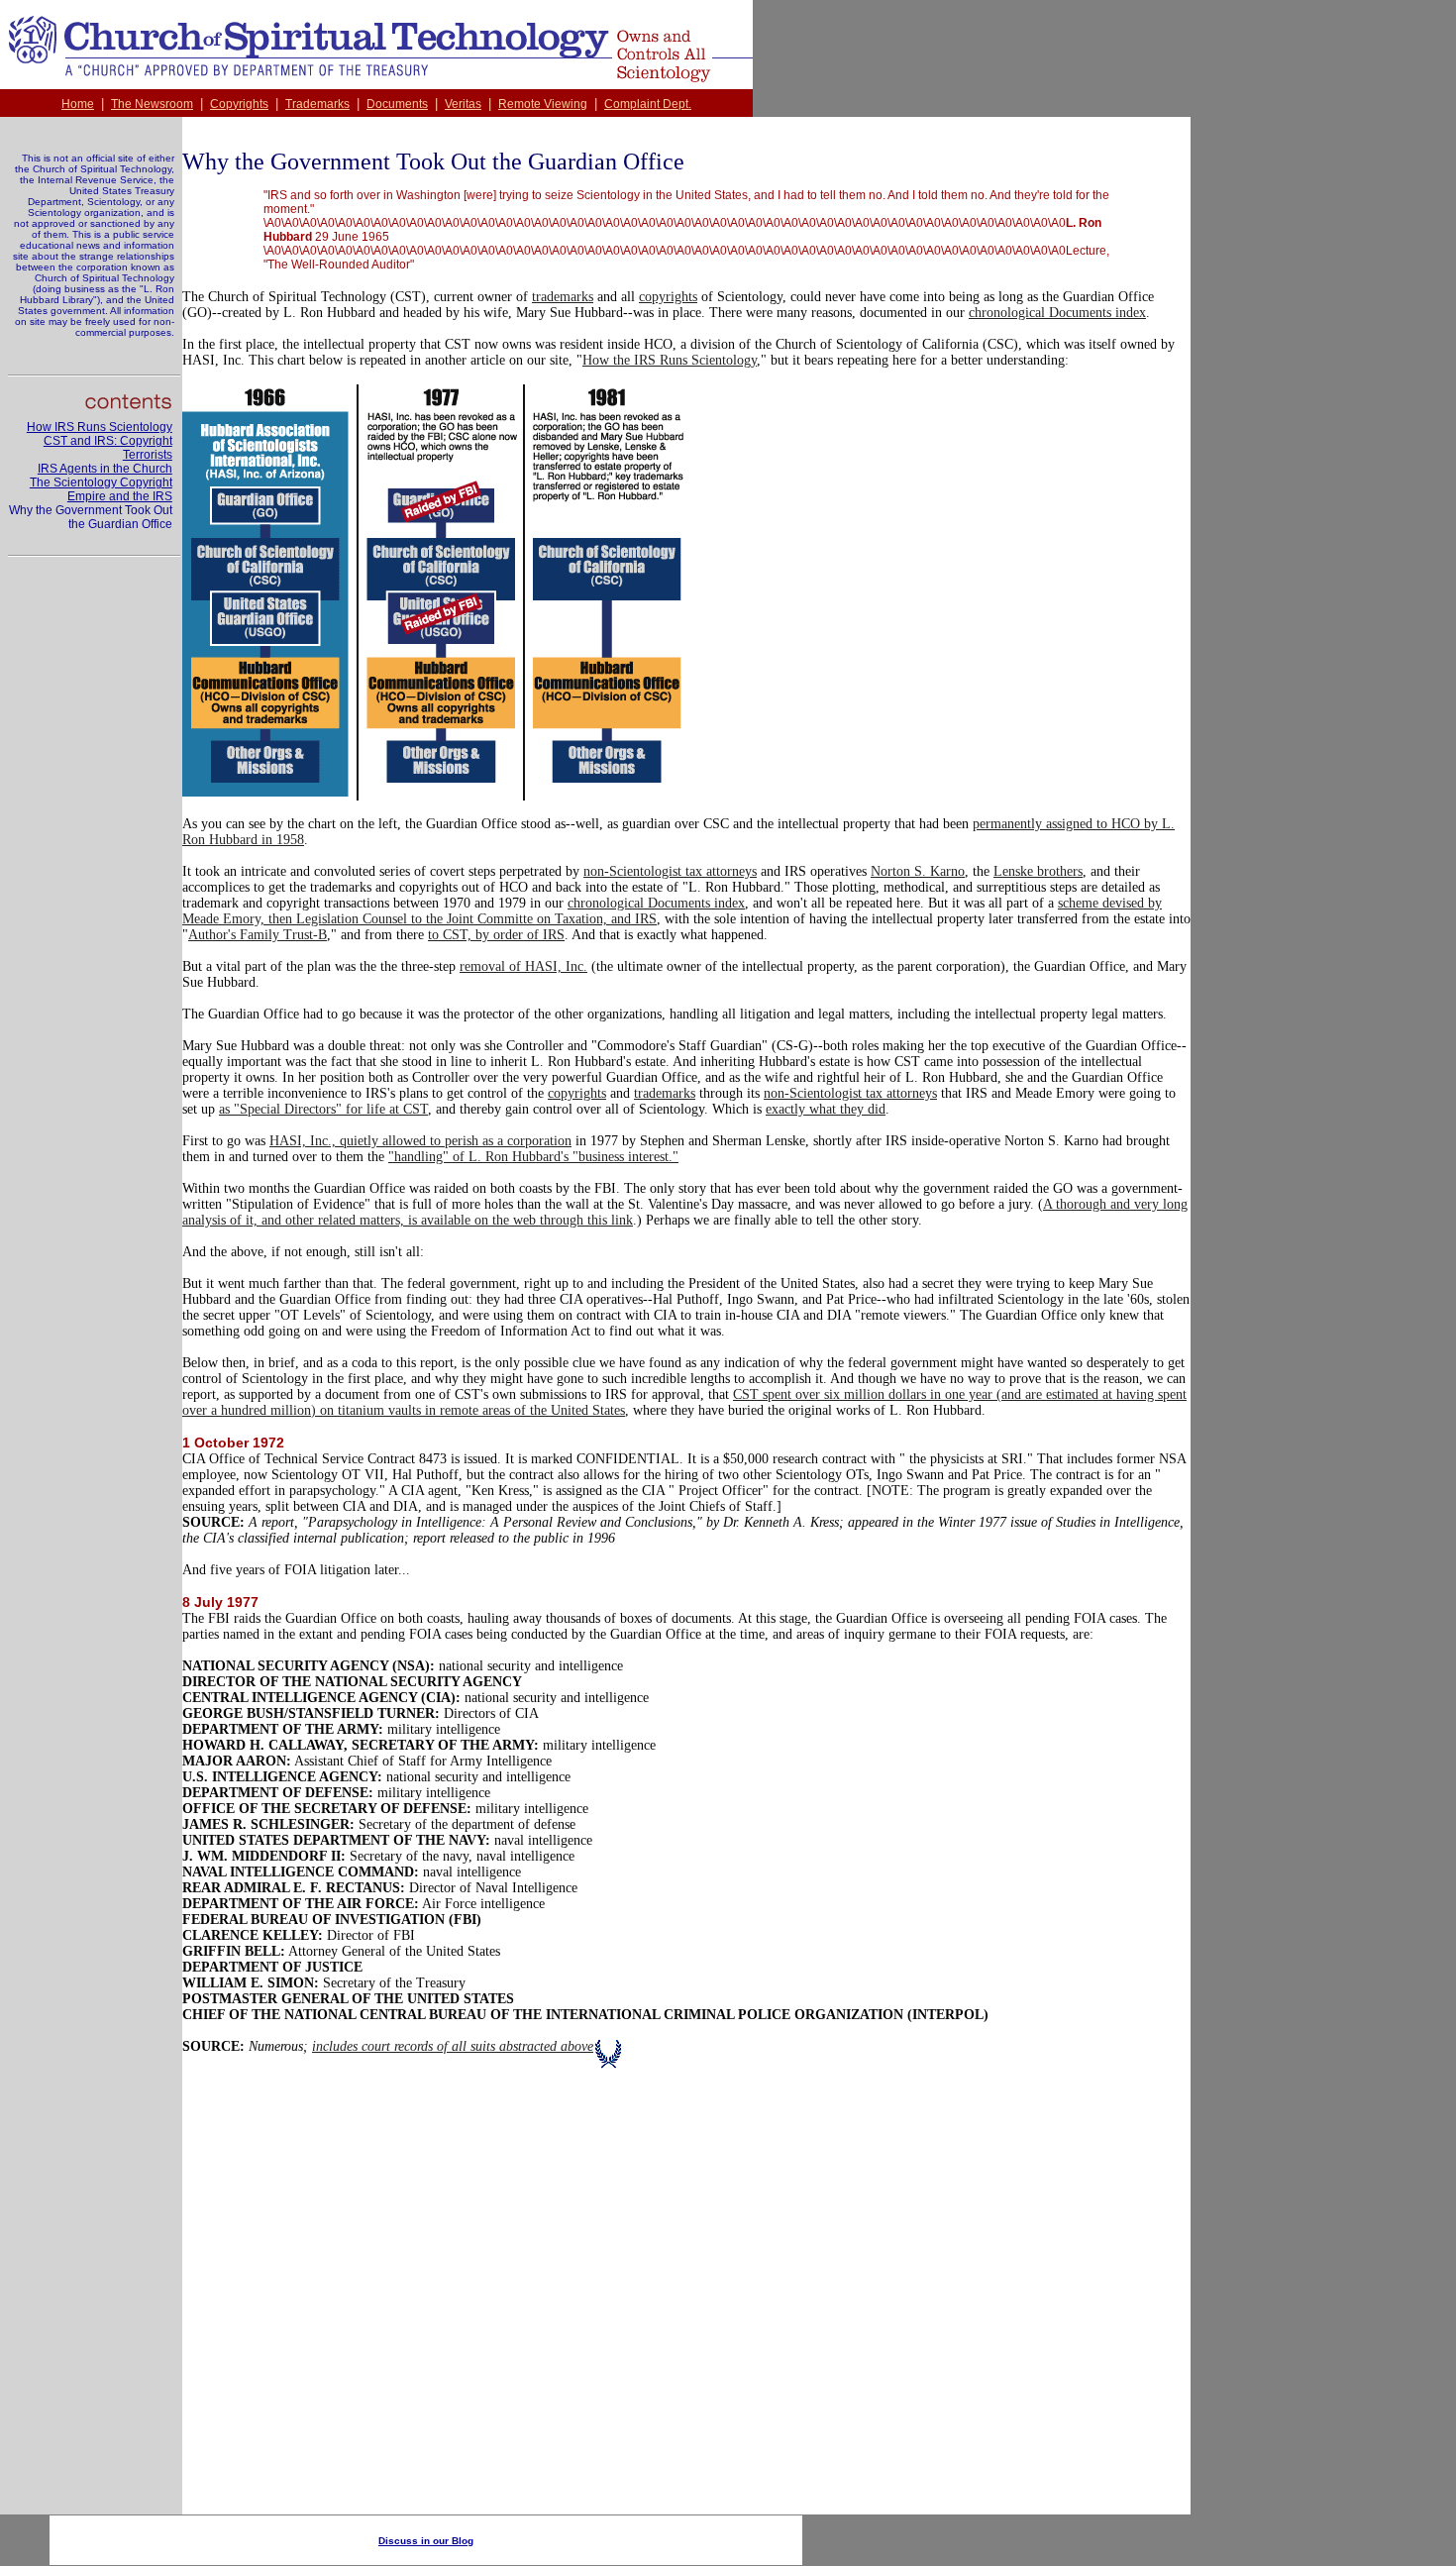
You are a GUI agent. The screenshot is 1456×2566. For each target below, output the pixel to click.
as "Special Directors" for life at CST (323, 1109)
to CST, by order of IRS (496, 935)
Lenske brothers (1038, 871)
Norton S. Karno (918, 871)
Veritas (463, 104)
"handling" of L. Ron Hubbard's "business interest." (533, 1157)
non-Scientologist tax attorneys (670, 871)
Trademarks (317, 104)
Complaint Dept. (648, 104)
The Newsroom (152, 104)
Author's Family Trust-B (258, 935)
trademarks (563, 297)
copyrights (668, 297)
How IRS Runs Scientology (100, 427)
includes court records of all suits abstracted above (453, 2046)
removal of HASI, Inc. (523, 966)
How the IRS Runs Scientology (670, 360)
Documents (397, 104)
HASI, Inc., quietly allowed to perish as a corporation (420, 1141)
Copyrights (239, 104)
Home (78, 104)
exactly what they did (826, 1109)
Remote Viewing (543, 104)
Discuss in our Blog (426, 2541)
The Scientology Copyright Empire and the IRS (101, 489)
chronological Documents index (1057, 313)
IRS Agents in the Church (105, 469)
